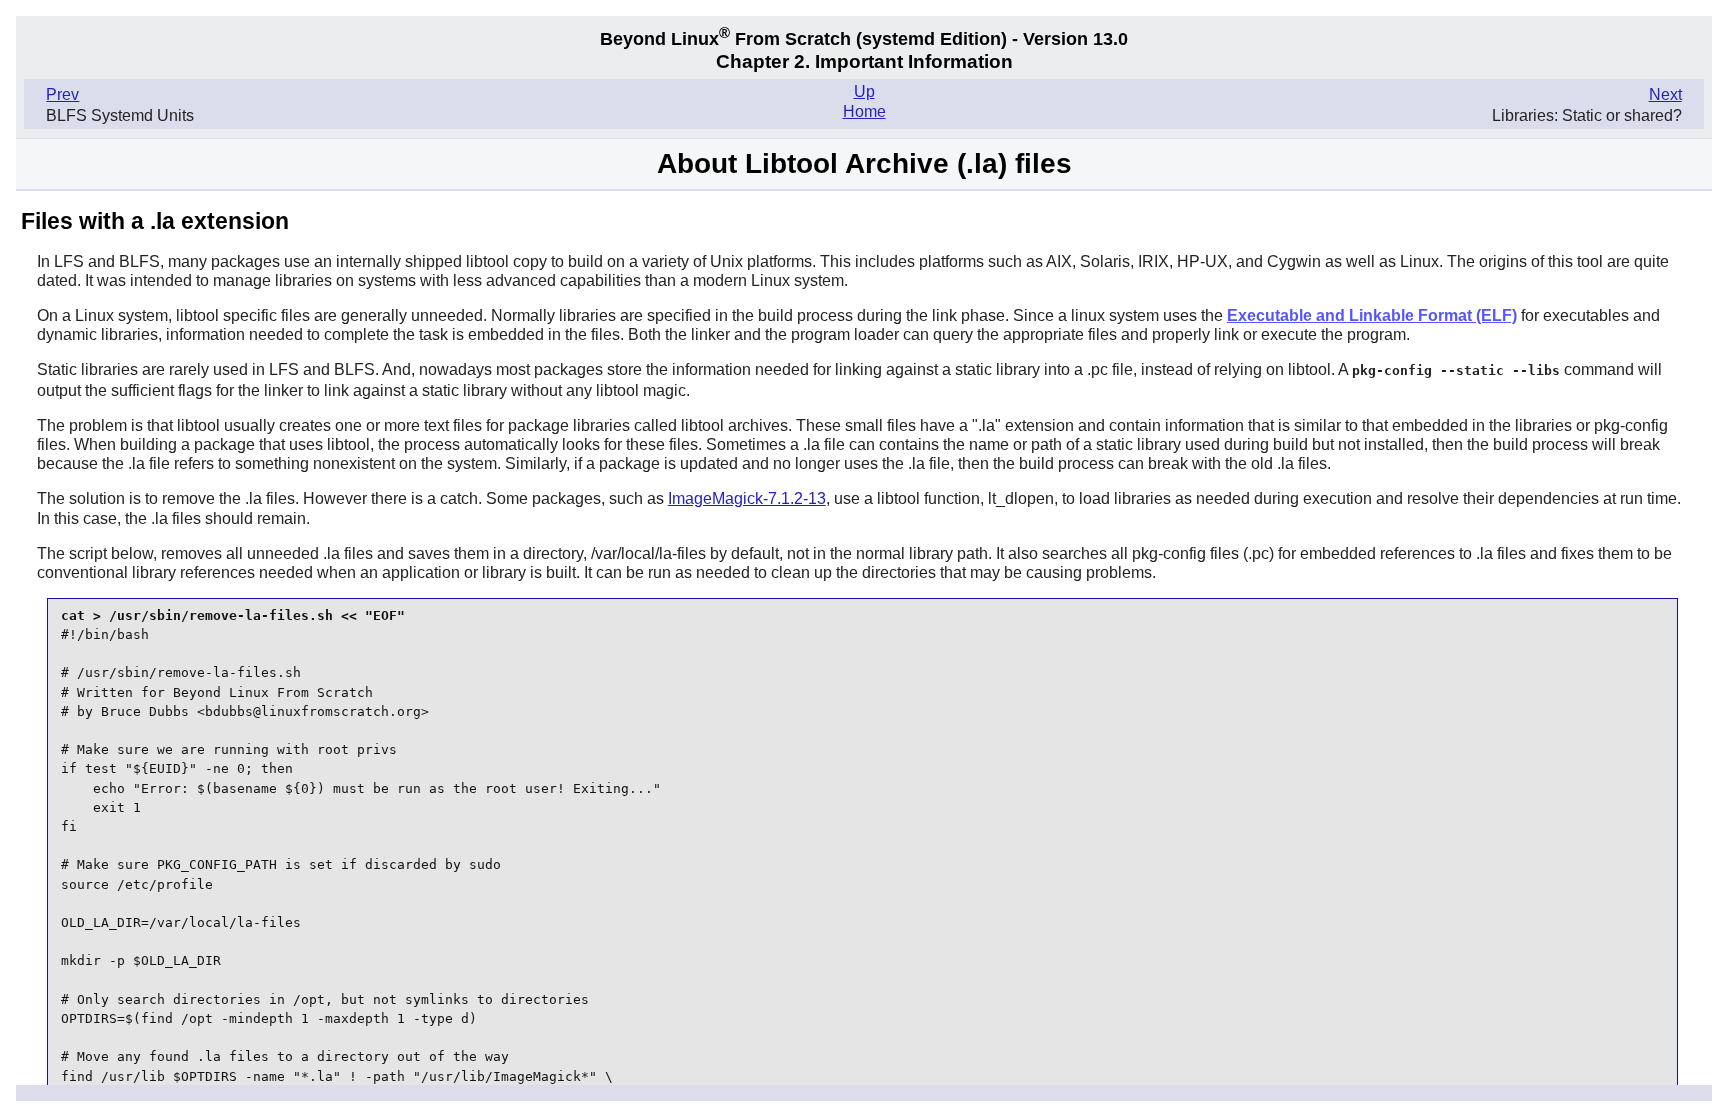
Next (1665, 94)
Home (864, 111)
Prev (62, 94)
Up (864, 91)
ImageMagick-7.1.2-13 (747, 498)
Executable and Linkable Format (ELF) (1372, 315)
